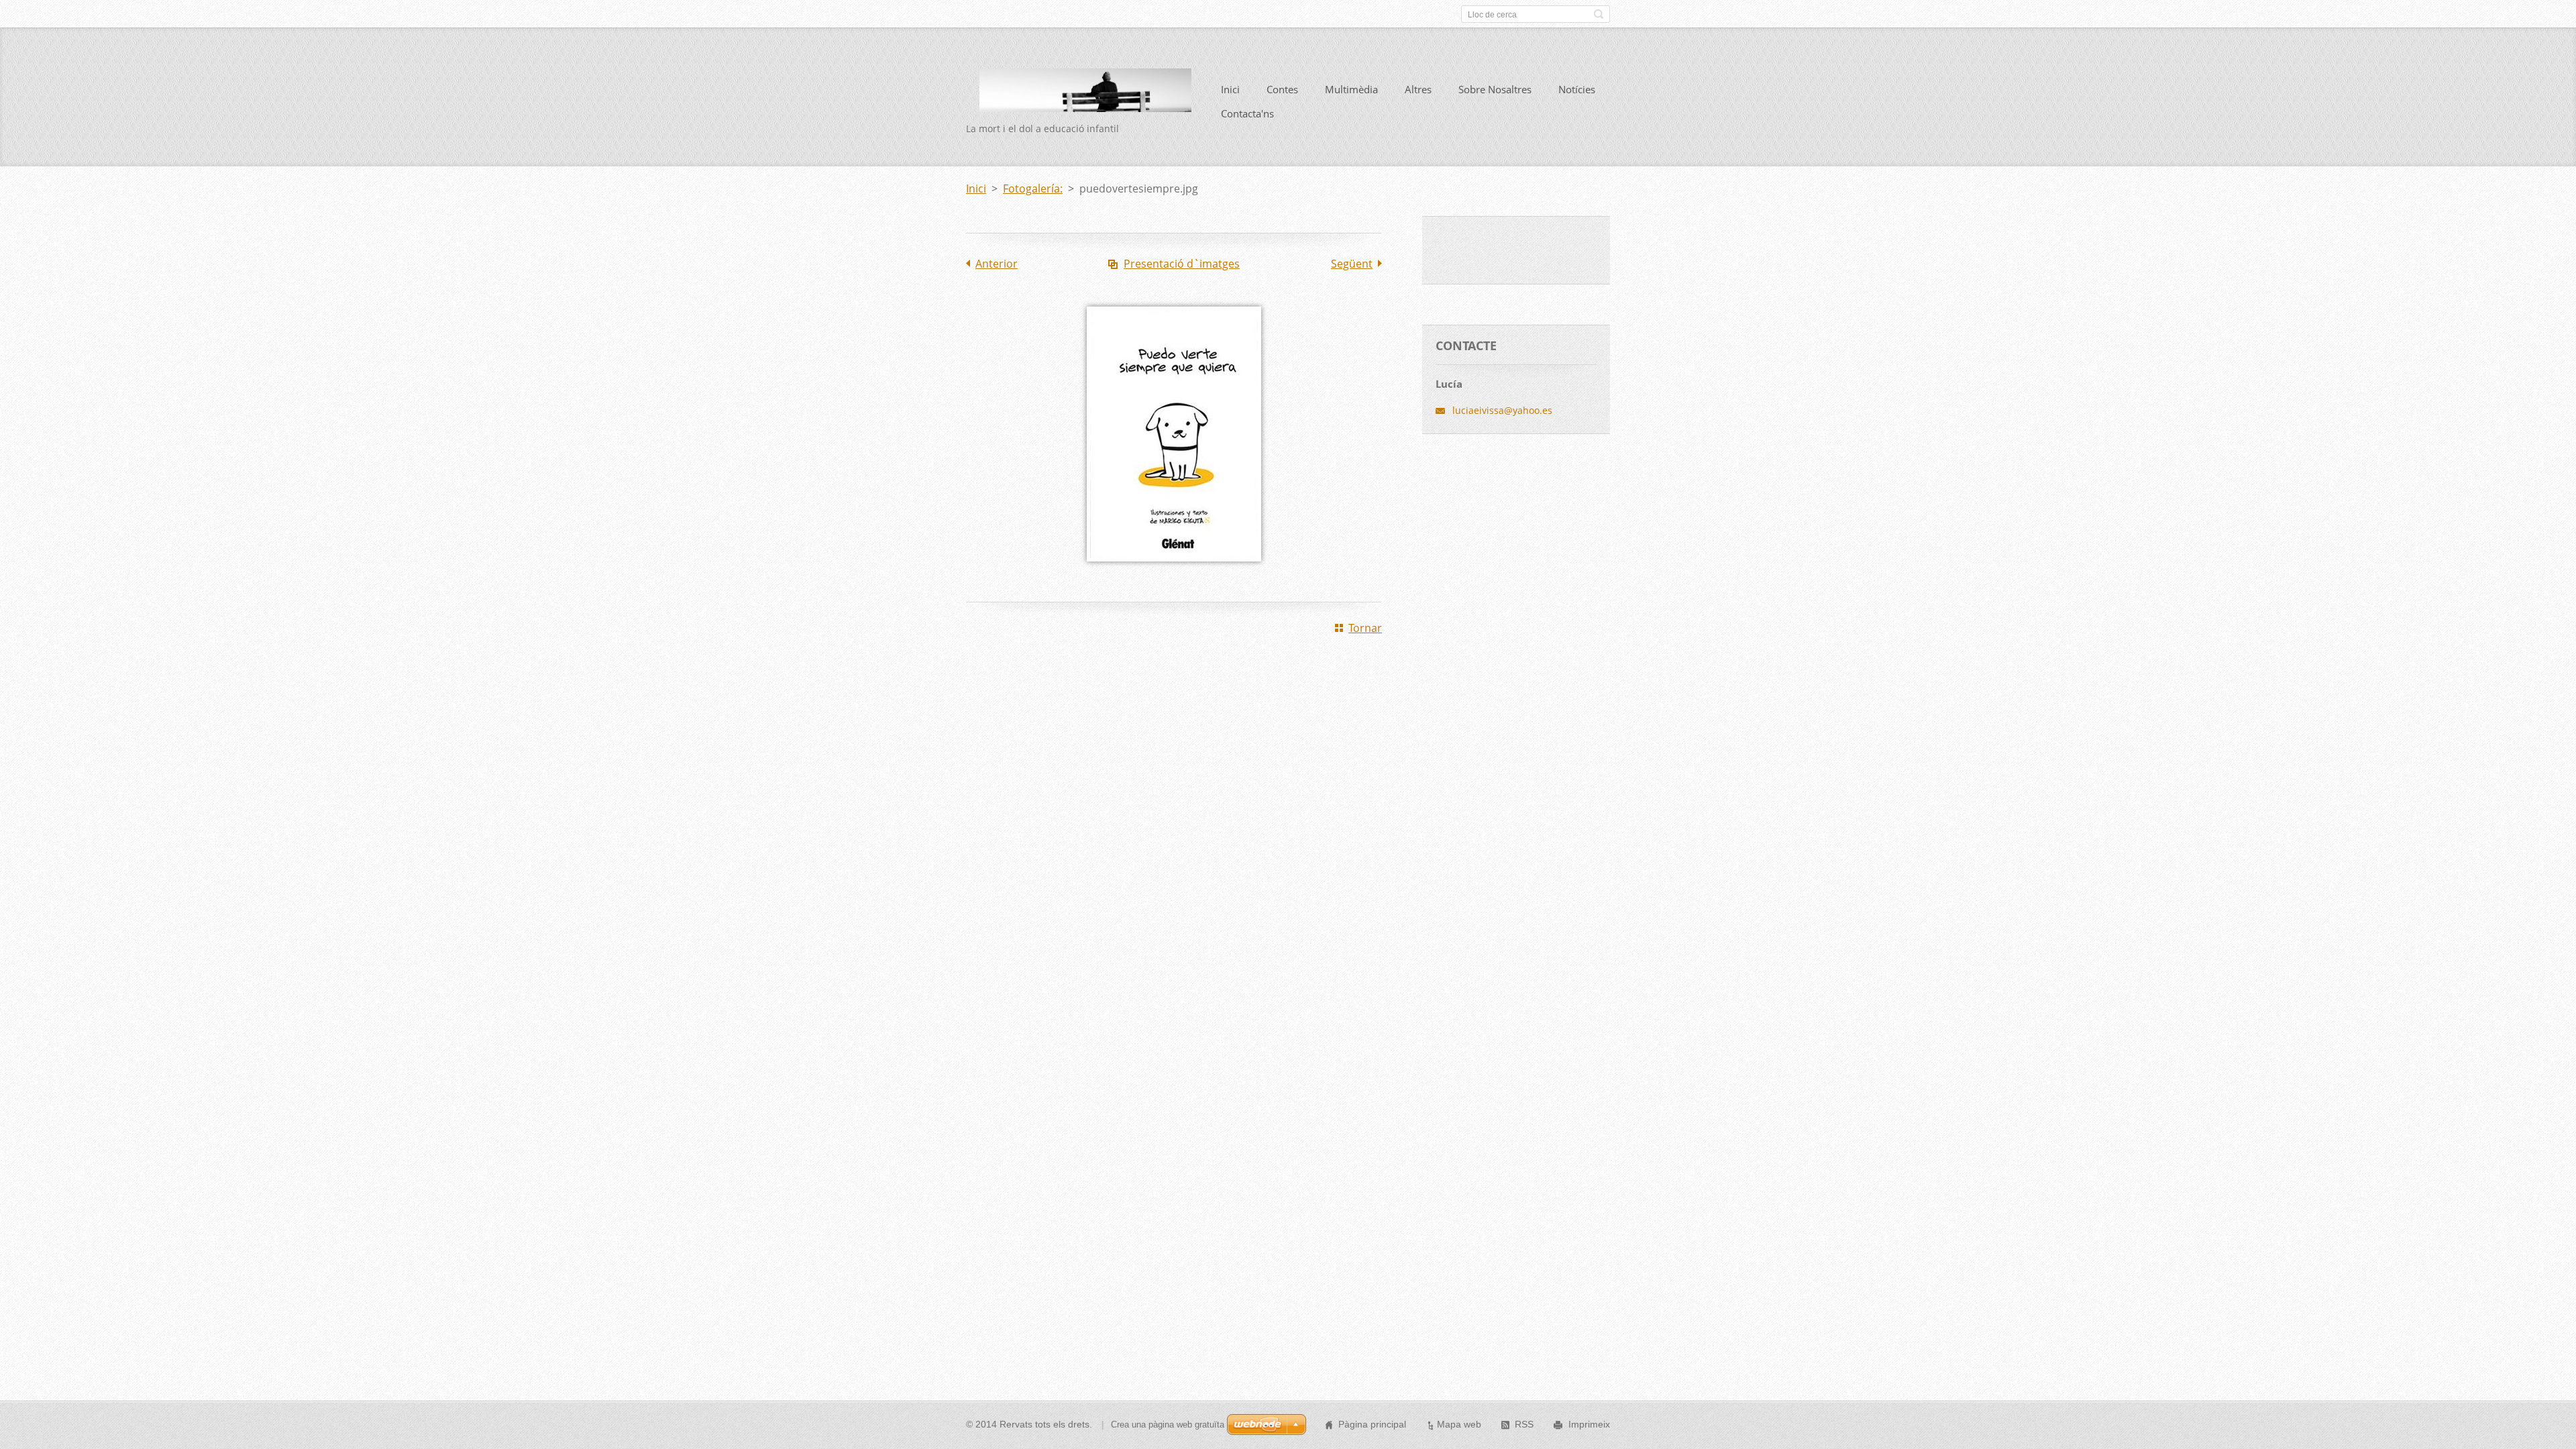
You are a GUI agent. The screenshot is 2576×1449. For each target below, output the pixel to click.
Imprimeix (1589, 1424)
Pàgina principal (1372, 1424)
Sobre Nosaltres (1495, 89)
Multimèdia (1351, 89)
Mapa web (1459, 1424)
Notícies (1577, 89)
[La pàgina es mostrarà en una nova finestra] (1174, 571)
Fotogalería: (1033, 189)
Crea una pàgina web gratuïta (1168, 1425)
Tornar (1365, 628)
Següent (1352, 264)
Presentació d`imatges (1182, 264)
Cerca (1599, 14)
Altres (1418, 89)
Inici (1230, 89)
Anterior (997, 264)
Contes (1282, 89)
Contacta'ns (1247, 113)
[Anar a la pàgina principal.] (1079, 103)
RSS (1524, 1424)
